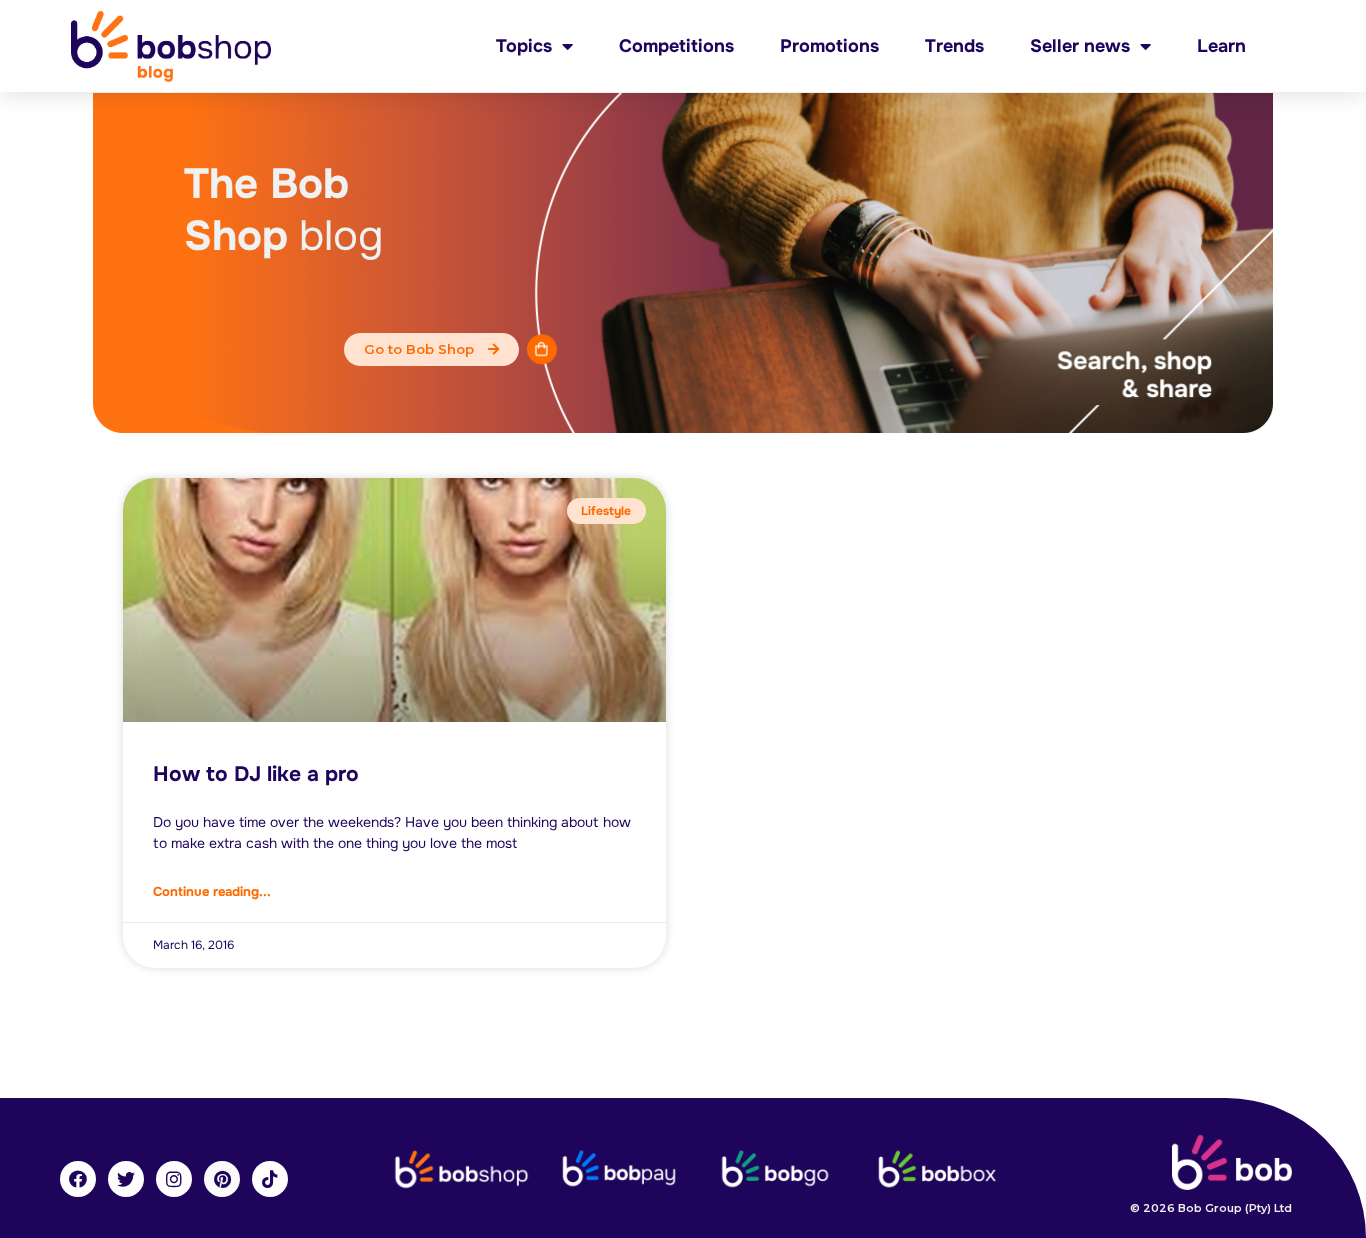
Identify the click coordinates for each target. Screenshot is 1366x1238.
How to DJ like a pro (256, 774)
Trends (954, 46)
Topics (524, 46)
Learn (1221, 46)
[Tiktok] (270, 1179)
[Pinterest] (222, 1179)
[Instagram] (174, 1179)
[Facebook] (78, 1179)
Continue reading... (212, 891)
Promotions (829, 46)
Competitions (676, 46)
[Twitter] (126, 1179)
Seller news (1080, 46)
